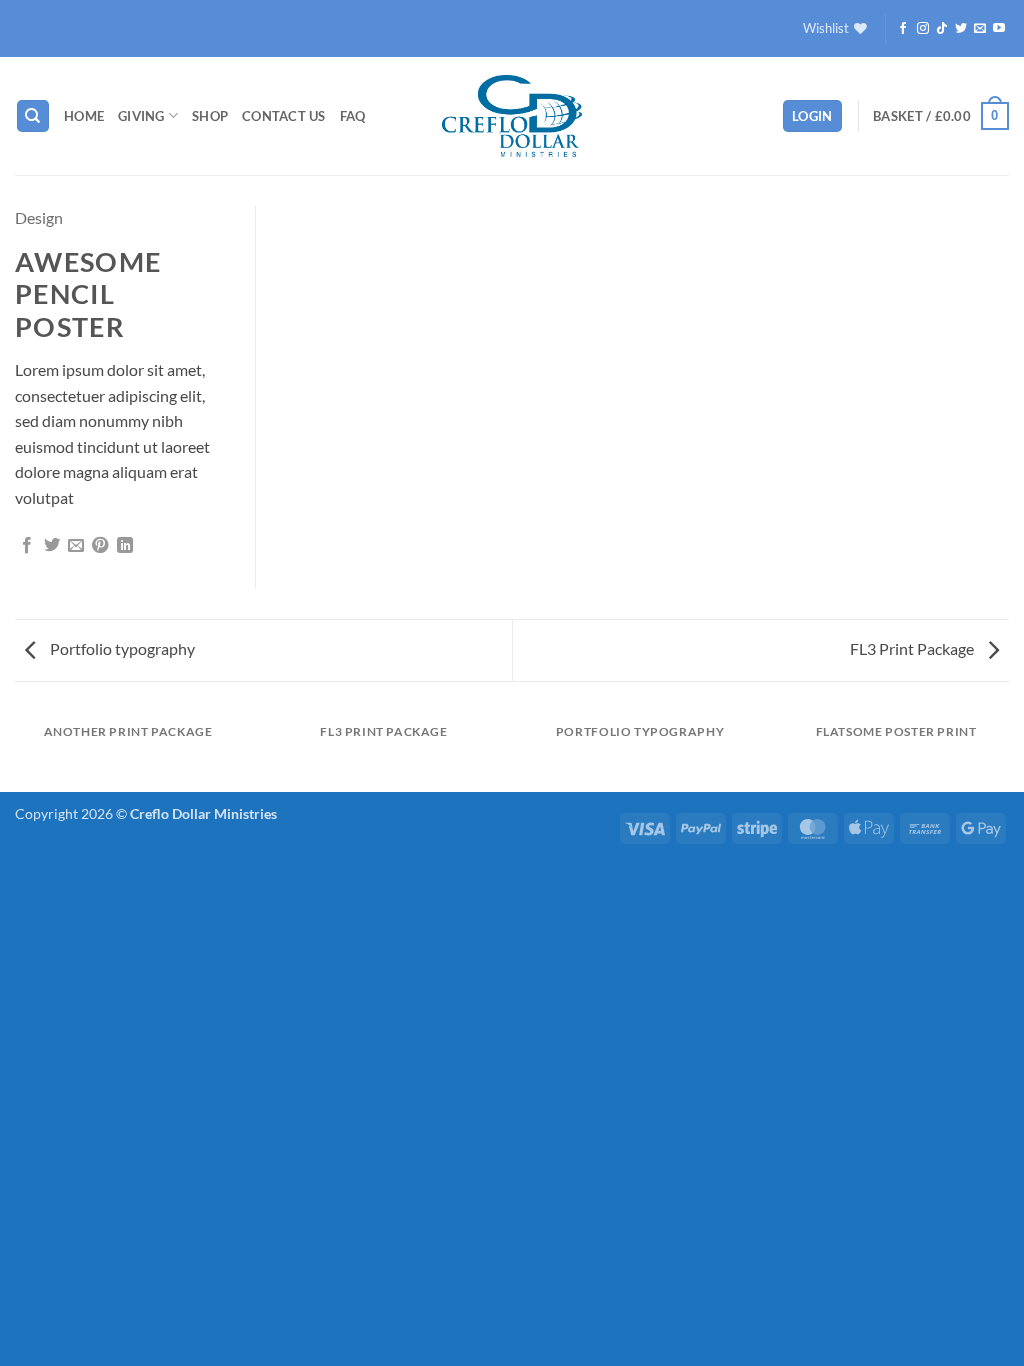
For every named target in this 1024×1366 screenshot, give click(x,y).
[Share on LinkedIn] (125, 546)
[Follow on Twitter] (961, 29)
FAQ (353, 116)
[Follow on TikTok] (942, 29)
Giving (141, 116)
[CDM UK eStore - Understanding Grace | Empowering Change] (512, 116)
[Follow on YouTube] (999, 29)
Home (84, 116)
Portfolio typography (121, 648)
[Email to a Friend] (76, 546)
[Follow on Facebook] (903, 29)
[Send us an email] (980, 29)
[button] (812, 116)
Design (39, 217)
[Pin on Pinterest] (100, 546)
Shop (210, 116)
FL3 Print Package (913, 648)
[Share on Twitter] (52, 546)
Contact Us (284, 116)
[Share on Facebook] (27, 546)
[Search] (33, 116)
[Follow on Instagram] (923, 29)
